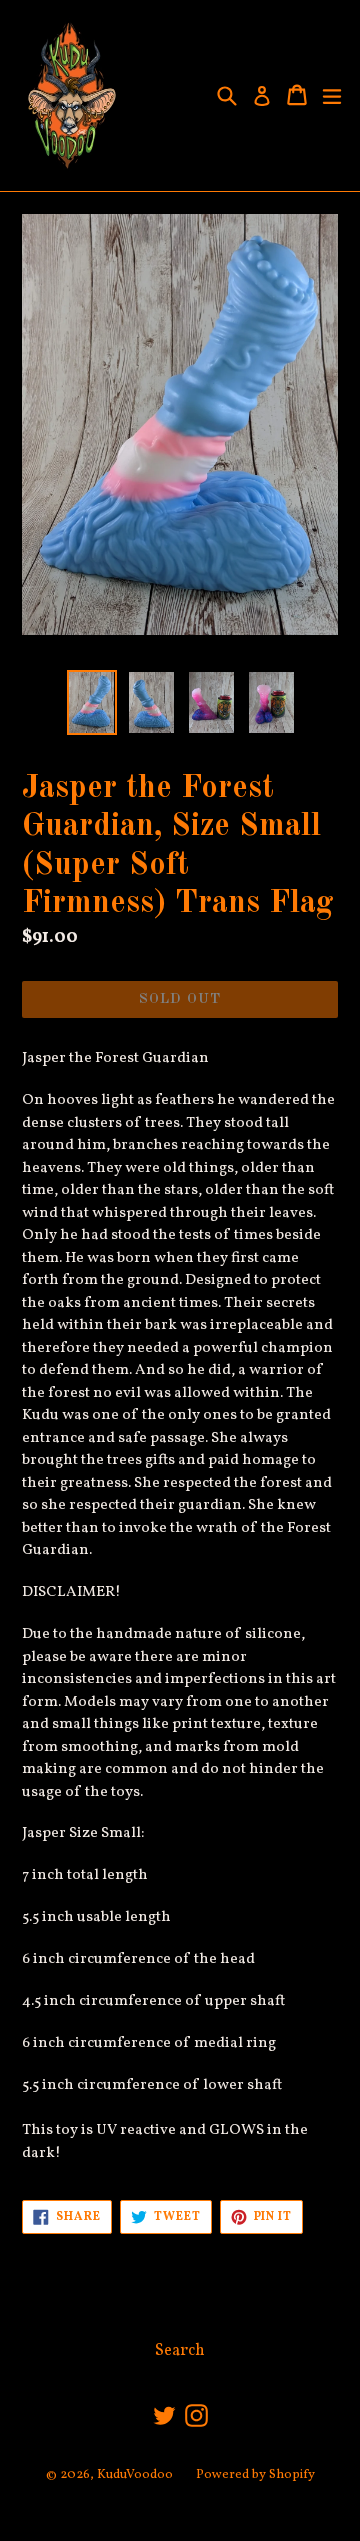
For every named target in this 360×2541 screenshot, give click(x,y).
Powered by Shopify (255, 2475)
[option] (92, 702)
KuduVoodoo (135, 2475)
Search (180, 2351)
